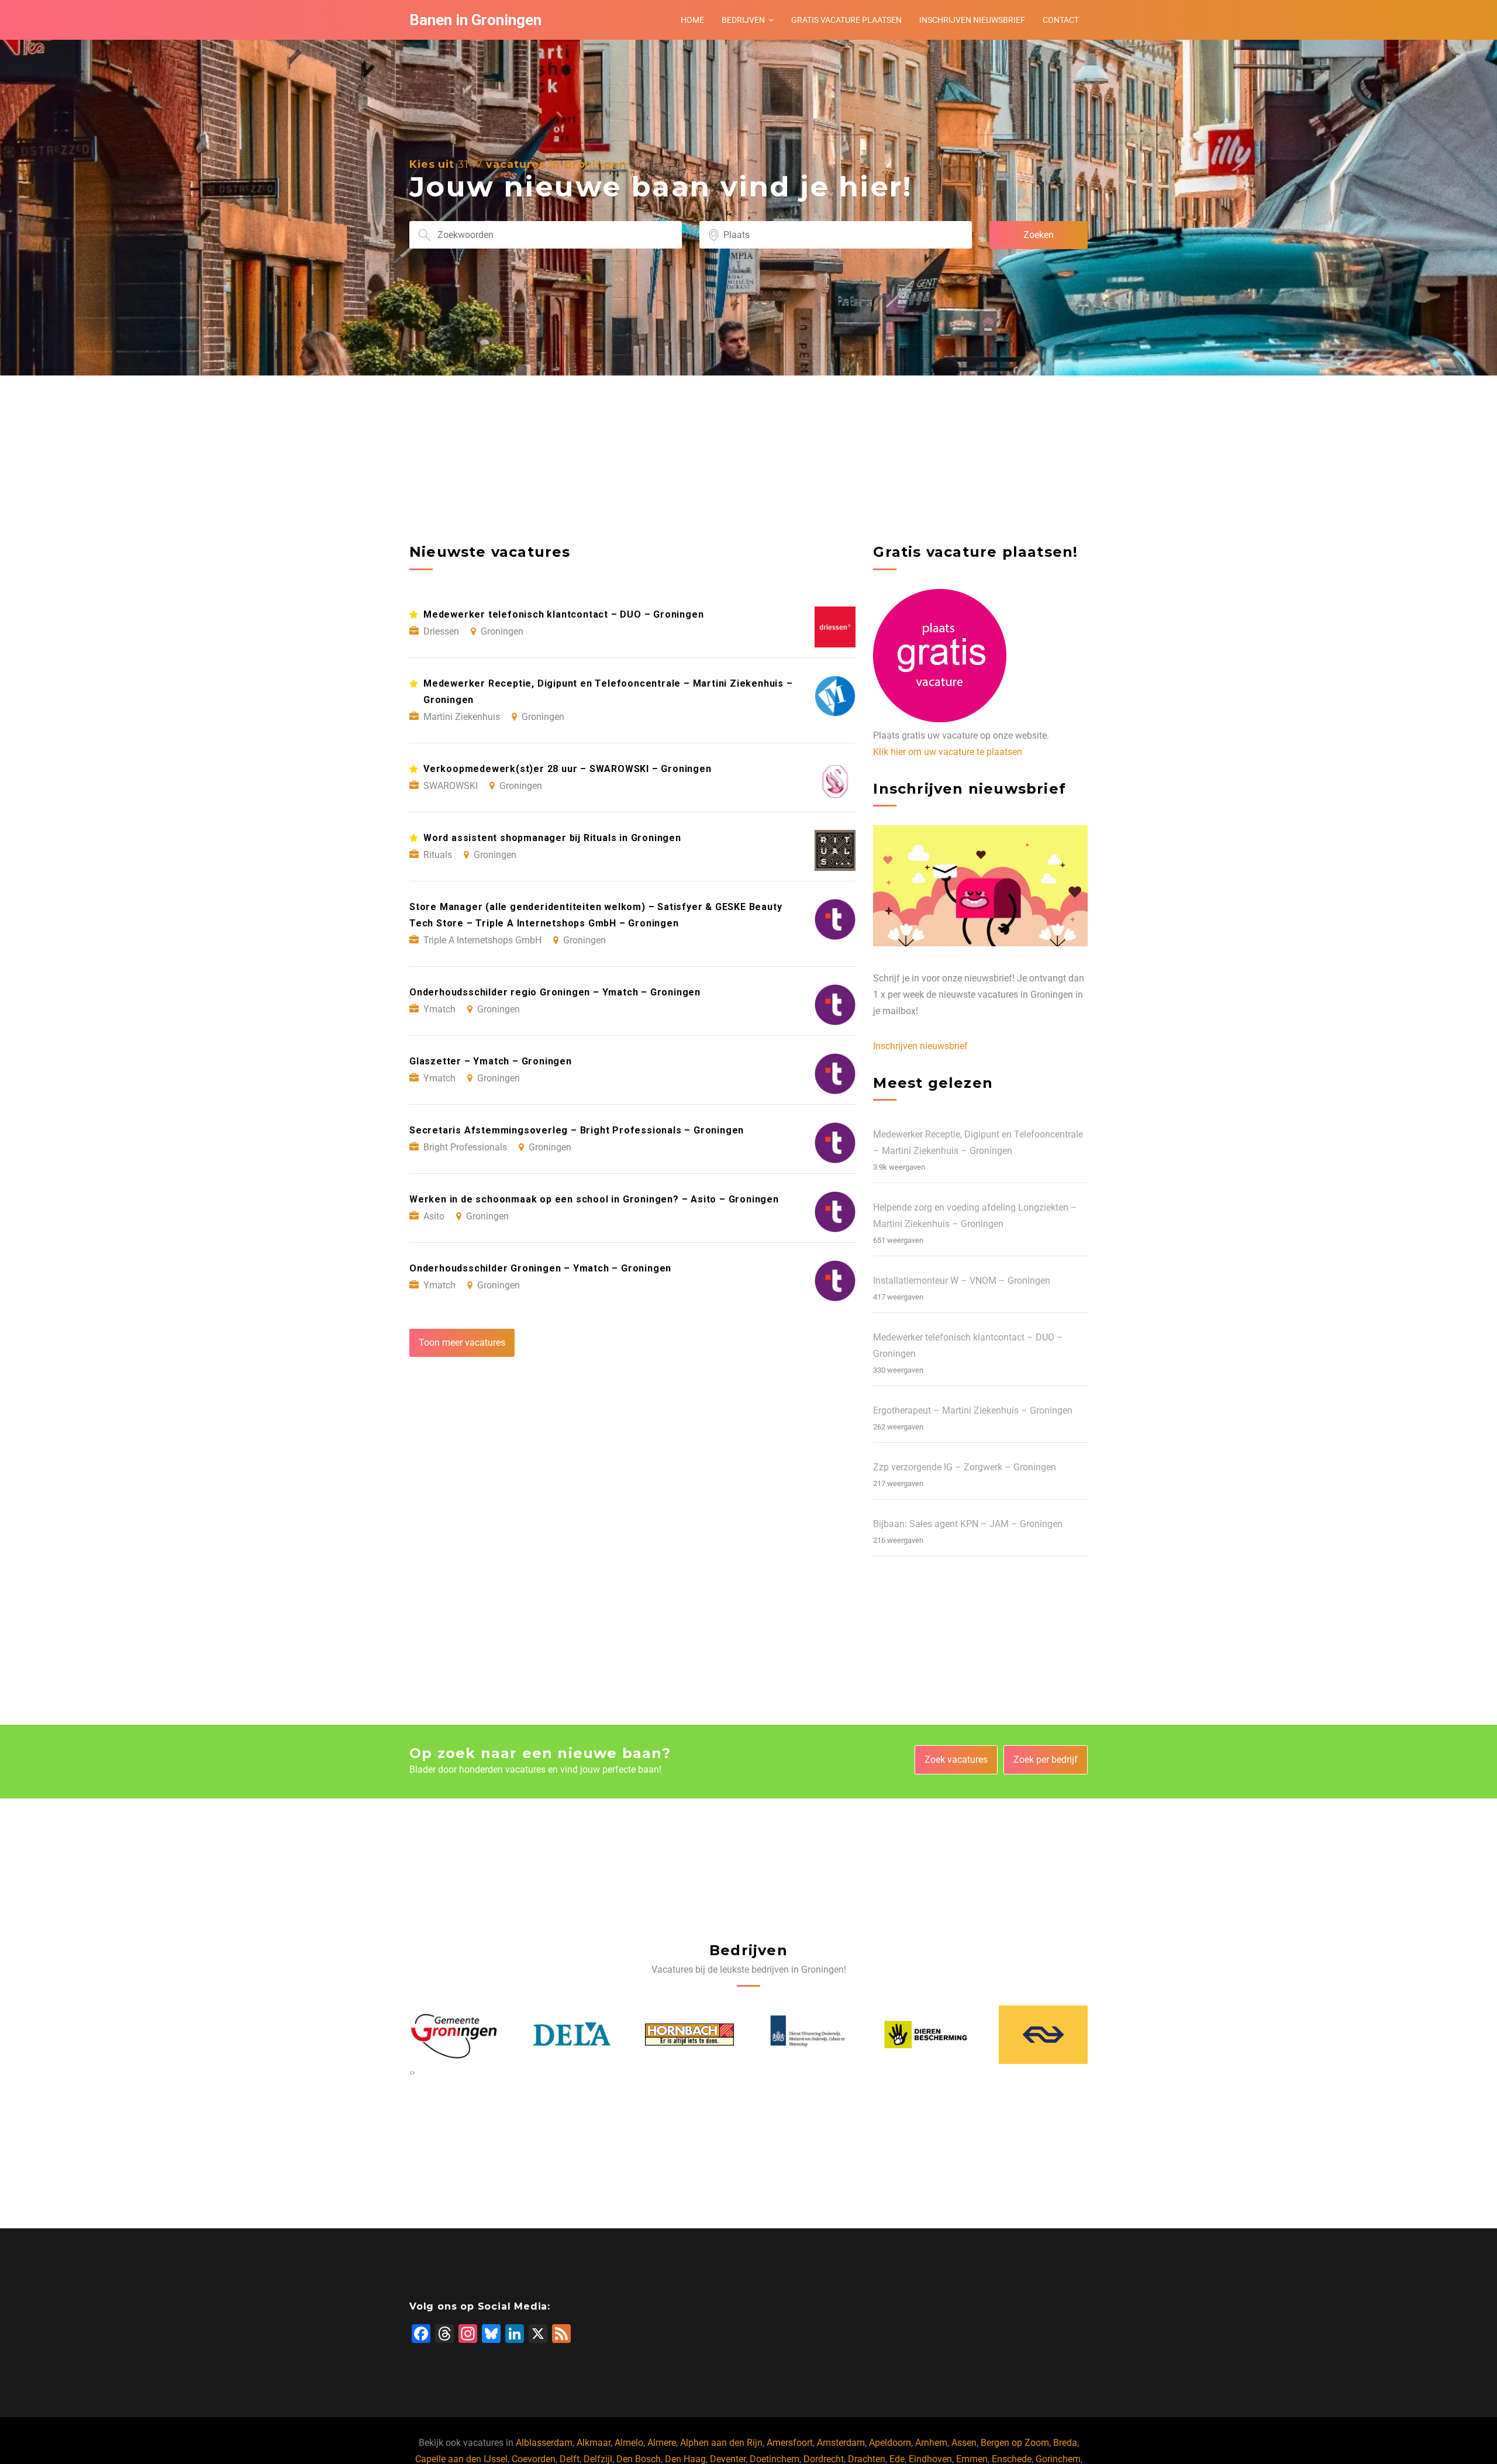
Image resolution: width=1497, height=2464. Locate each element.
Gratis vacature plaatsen (846, 20)
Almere (662, 2443)
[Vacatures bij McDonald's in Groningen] (1044, 2034)
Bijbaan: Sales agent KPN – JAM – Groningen (968, 1524)
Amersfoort (790, 2443)
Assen (964, 2443)
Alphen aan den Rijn (721, 2443)
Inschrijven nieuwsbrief (972, 20)
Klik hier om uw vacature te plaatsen (948, 752)
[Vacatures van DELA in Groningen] (454, 2035)
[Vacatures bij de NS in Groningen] (926, 2035)
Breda (1065, 2443)
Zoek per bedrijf (1046, 1760)
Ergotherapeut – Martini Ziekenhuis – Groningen (973, 1410)
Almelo (629, 2443)
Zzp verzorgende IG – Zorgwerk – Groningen (965, 1467)
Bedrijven (743, 20)
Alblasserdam (544, 2443)
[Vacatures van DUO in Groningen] (690, 2035)
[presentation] (411, 2072)
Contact (1061, 20)
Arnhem (931, 2443)
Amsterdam (841, 2443)
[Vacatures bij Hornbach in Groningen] (572, 2035)
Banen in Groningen (475, 20)
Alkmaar (594, 2443)
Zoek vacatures (956, 1760)
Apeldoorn (890, 2443)
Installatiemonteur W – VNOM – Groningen (962, 1281)
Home (692, 20)
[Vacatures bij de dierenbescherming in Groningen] (808, 2035)
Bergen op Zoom (1015, 2443)
